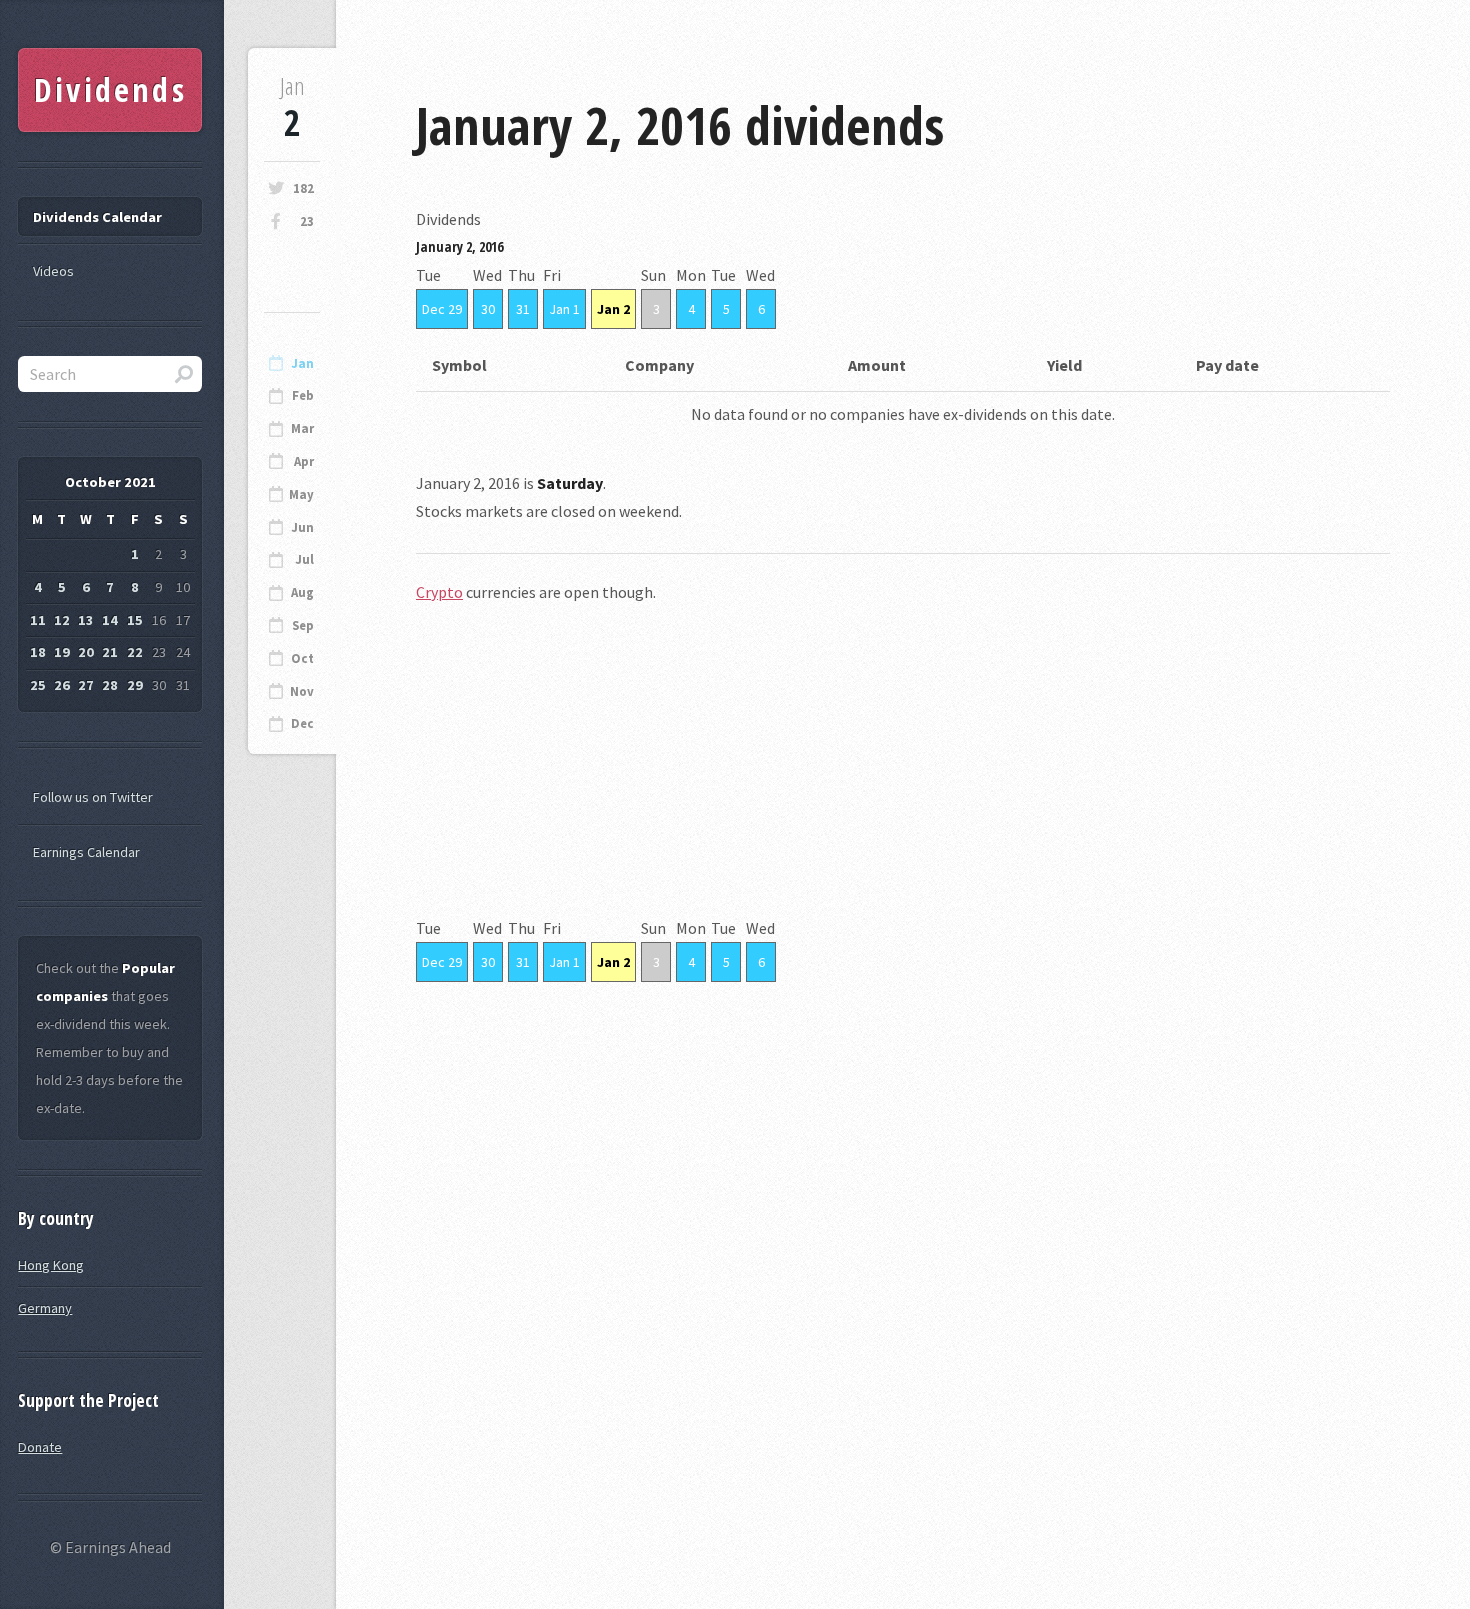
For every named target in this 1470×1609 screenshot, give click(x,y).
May (301, 494)
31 (523, 309)
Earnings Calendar (86, 852)
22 (135, 652)
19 (62, 652)
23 (307, 221)
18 (38, 652)
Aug (302, 592)
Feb (303, 395)
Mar (302, 428)
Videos (53, 271)
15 (135, 620)
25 (38, 685)
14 (110, 620)
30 (488, 309)
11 (38, 620)
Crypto (439, 592)
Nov (302, 691)
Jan (302, 363)
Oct (302, 658)
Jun (302, 527)
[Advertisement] (903, 774)
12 (62, 620)
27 (86, 685)
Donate (40, 1447)
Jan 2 (613, 309)
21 (110, 652)
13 (86, 620)
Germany (45, 1308)
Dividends (110, 89)
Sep (303, 625)
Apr (304, 461)
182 (303, 188)
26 (62, 685)
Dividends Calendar (97, 217)
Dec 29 (442, 309)
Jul (304, 559)
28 (110, 685)
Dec (302, 723)
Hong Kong (51, 1265)
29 (135, 685)
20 (86, 652)
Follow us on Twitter (93, 797)
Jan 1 (564, 309)
